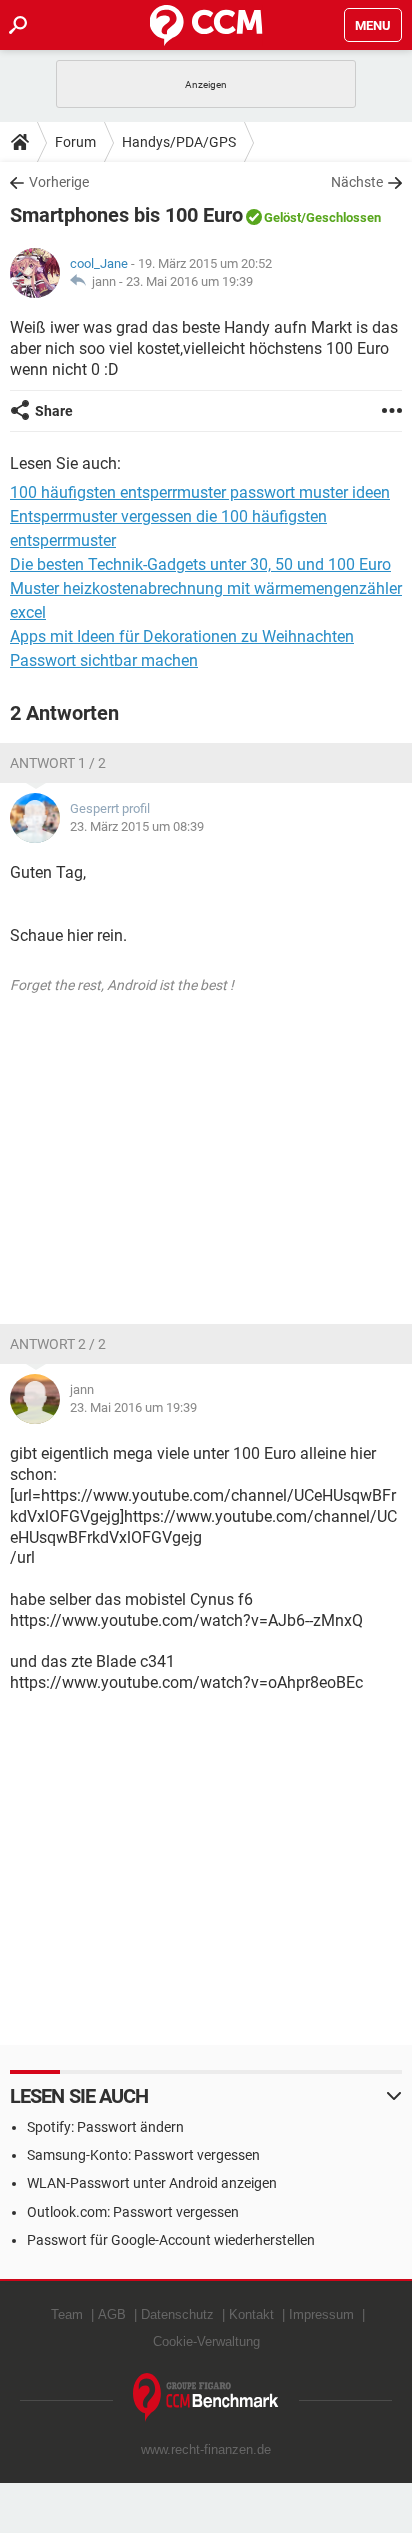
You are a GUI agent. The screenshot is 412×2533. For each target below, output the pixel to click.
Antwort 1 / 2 (58, 763)
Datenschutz (177, 2314)
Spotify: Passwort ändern (105, 2127)
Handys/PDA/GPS (179, 142)
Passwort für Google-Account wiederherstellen (171, 2240)
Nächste (357, 182)
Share (54, 411)
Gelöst (282, 217)
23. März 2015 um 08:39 (137, 826)
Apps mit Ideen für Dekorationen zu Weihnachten (182, 636)
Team (67, 2314)
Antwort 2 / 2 (58, 1344)
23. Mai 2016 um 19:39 (189, 281)
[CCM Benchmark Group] (206, 2397)
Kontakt (251, 2314)
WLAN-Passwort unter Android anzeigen (152, 2183)
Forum (75, 142)
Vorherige (59, 182)
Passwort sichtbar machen (104, 660)
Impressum (321, 2314)
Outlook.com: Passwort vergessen (133, 2212)
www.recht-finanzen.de (206, 2449)
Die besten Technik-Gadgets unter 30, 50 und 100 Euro (200, 564)
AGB (112, 2314)
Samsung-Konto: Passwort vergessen (143, 2155)
